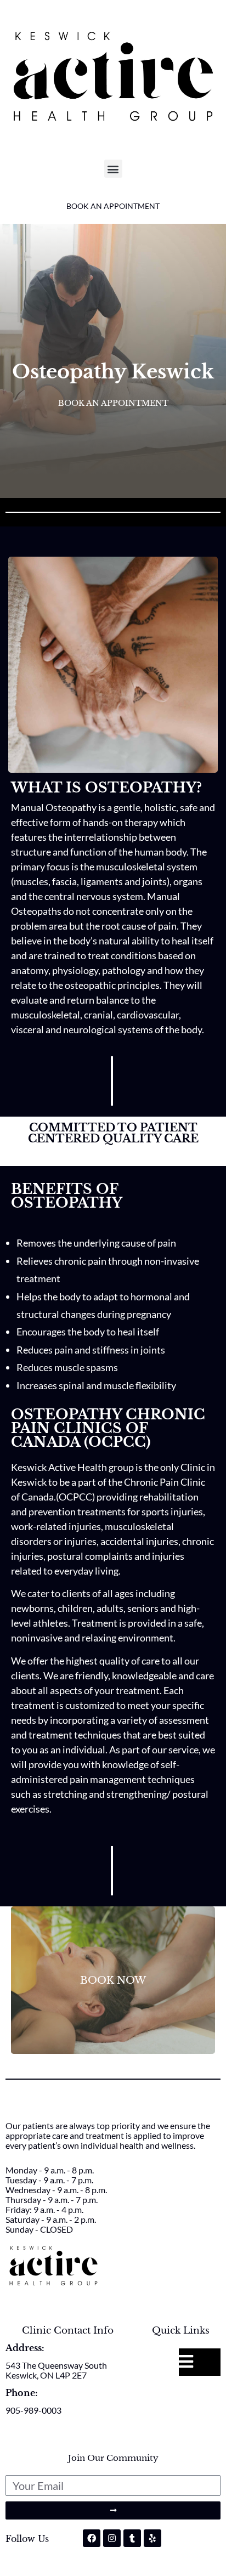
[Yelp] (152, 2538)
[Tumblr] (132, 2538)
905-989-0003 (33, 2410)
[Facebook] (92, 2538)
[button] (113, 169)
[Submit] (113, 2510)
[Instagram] (112, 2538)
